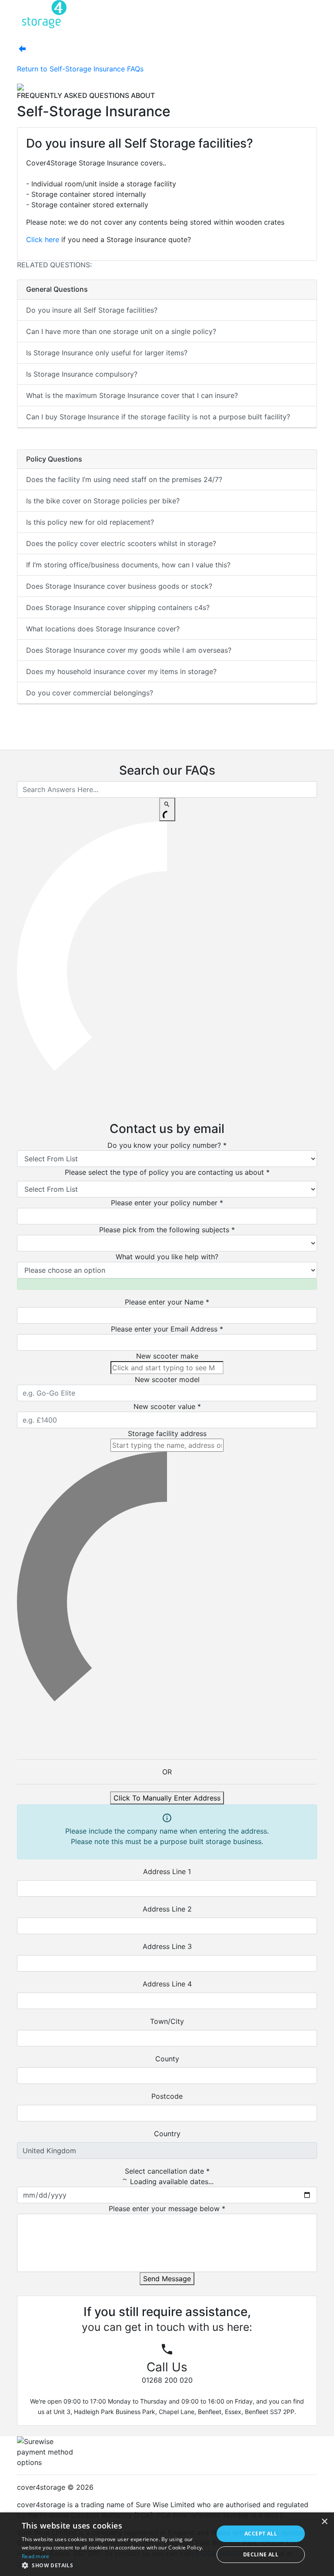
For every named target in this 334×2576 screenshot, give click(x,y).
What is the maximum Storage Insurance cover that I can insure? (132, 395)
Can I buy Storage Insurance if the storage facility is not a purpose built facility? (158, 417)
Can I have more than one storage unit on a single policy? (121, 331)
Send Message (167, 2279)
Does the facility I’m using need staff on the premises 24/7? (124, 479)
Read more (36, 2556)
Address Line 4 (167, 1984)
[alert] (167, 2544)
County (167, 2059)
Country (167, 2134)
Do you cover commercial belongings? (90, 693)
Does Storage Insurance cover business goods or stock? (119, 586)
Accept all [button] (261, 2534)
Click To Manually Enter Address (167, 1798)
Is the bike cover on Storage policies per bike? (103, 501)
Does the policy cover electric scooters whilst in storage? (121, 543)
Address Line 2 (167, 1909)
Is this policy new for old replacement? (90, 522)
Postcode (167, 2096)
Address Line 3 (167, 1946)
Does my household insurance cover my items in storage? (121, 671)
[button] (115, 2565)
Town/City (167, 2021)
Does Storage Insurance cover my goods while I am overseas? (129, 650)
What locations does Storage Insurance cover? (103, 629)
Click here (43, 239)
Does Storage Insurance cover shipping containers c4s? (118, 607)
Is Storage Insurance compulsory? (82, 374)
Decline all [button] (261, 2554)
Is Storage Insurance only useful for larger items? (107, 353)
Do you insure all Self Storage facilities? (92, 310)
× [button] (324, 2522)
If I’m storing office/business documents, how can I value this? (128, 565)
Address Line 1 (167, 1871)
